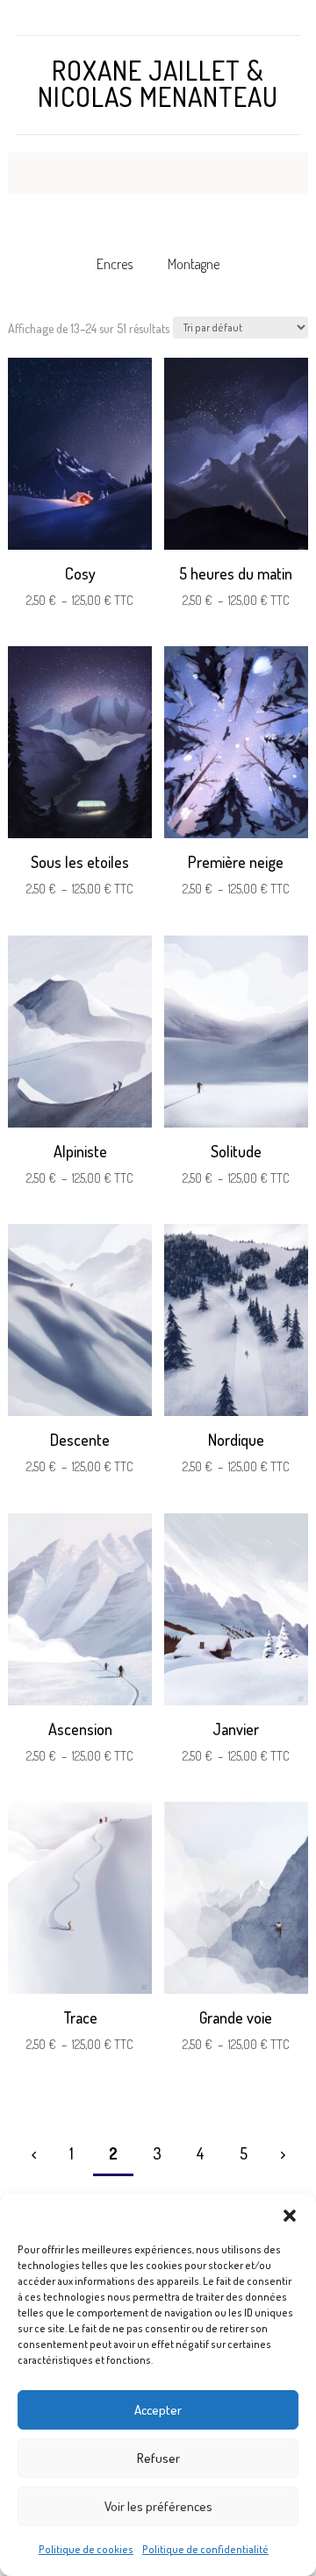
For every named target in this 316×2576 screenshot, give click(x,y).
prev (34, 2154)
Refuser (158, 2458)
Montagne (194, 264)
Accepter (158, 2410)
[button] (290, 2216)
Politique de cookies (86, 2549)
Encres (115, 264)
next (283, 2154)
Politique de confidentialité (205, 2549)
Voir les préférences (158, 2506)
